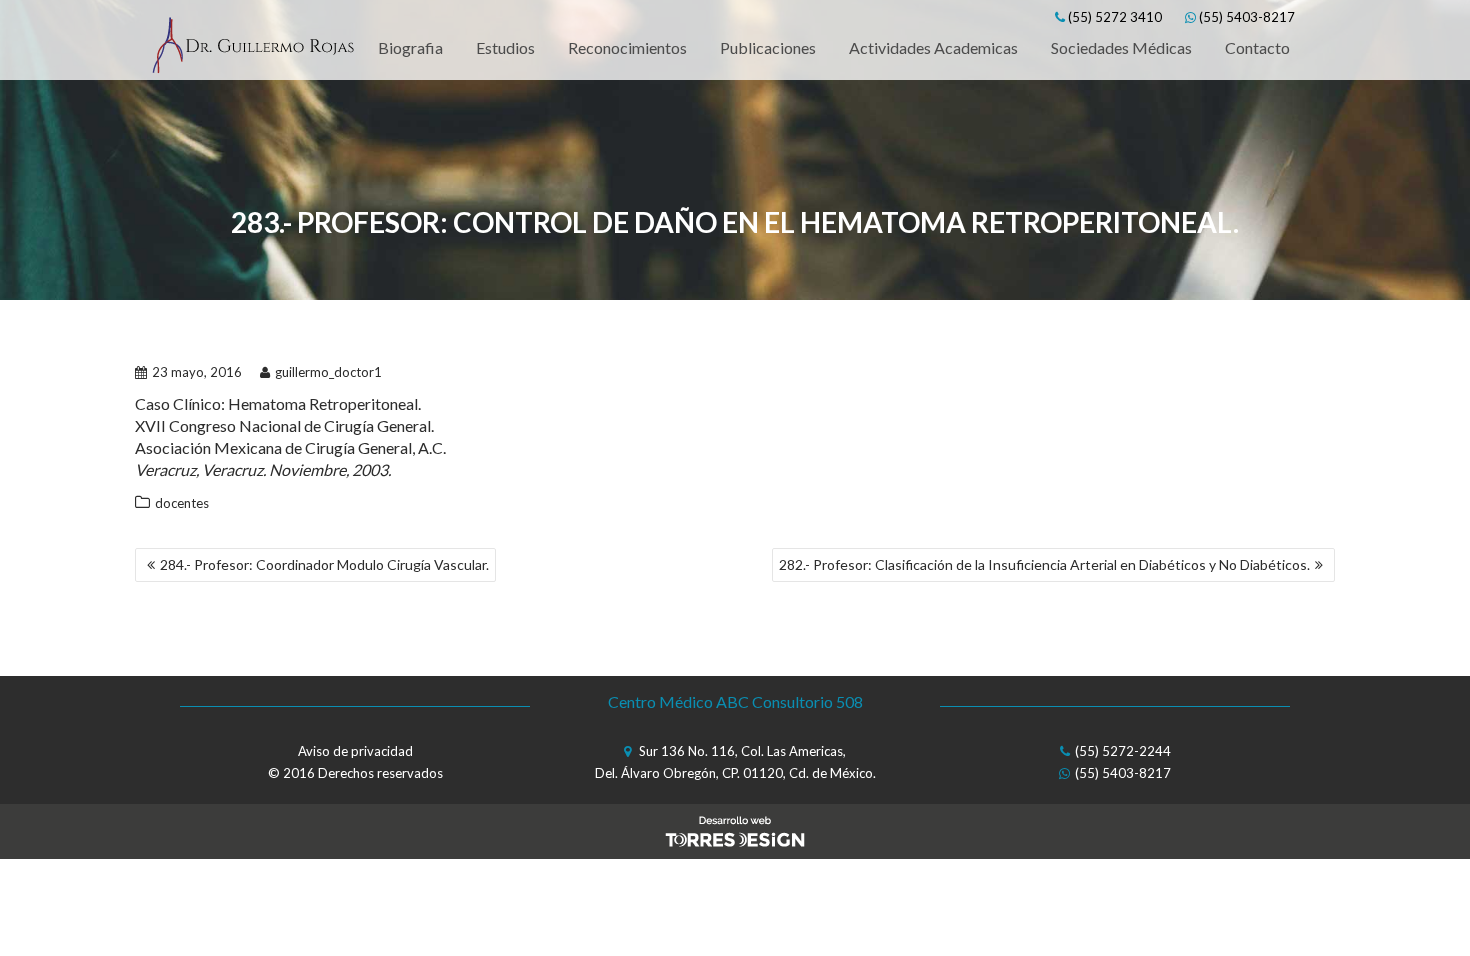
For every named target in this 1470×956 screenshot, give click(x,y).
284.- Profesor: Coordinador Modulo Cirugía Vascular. (324, 564)
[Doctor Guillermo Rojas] (252, 48)
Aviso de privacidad (355, 751)
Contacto (1257, 47)
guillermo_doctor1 (328, 372)
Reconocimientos (627, 47)
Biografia (410, 47)
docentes (182, 503)
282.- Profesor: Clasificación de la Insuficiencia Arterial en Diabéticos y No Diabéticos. (1044, 564)
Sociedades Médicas (1121, 47)
